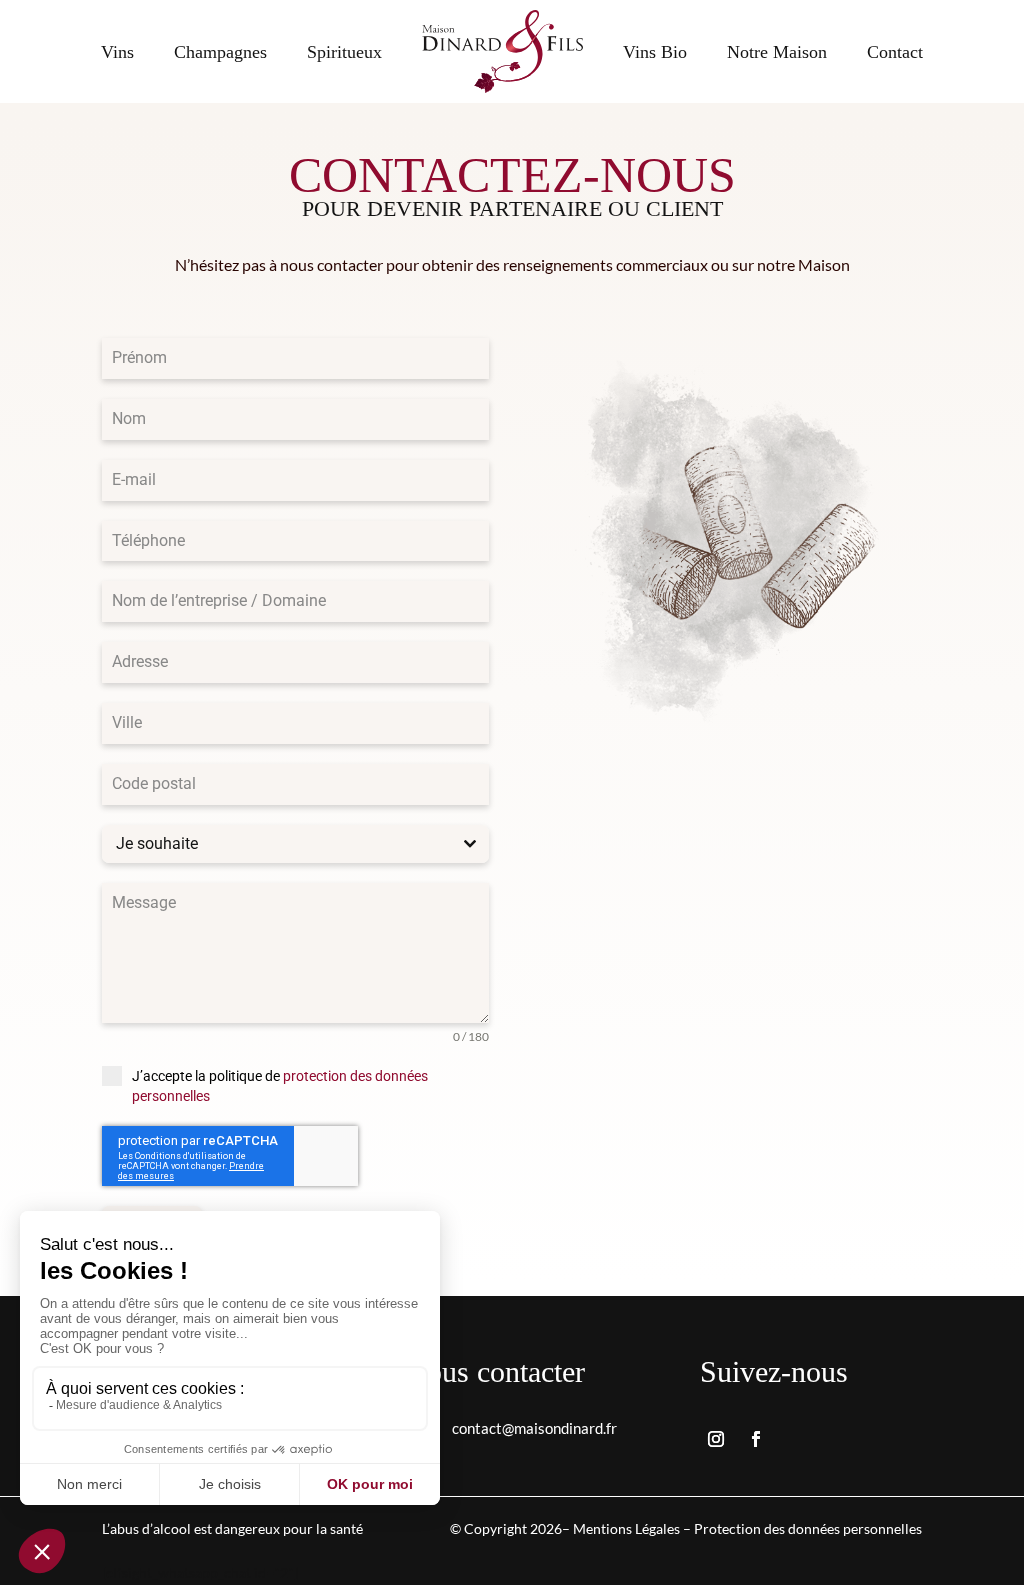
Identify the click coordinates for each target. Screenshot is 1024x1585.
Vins (117, 52)
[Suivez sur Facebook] (756, 1439)
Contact (895, 52)
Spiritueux (344, 52)
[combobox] (295, 844)
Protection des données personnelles (808, 1528)
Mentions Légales (626, 1528)
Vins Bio (655, 52)
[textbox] (276, 844)
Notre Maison (777, 52)
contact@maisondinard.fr (534, 1428)
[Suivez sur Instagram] (716, 1439)
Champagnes (220, 52)
